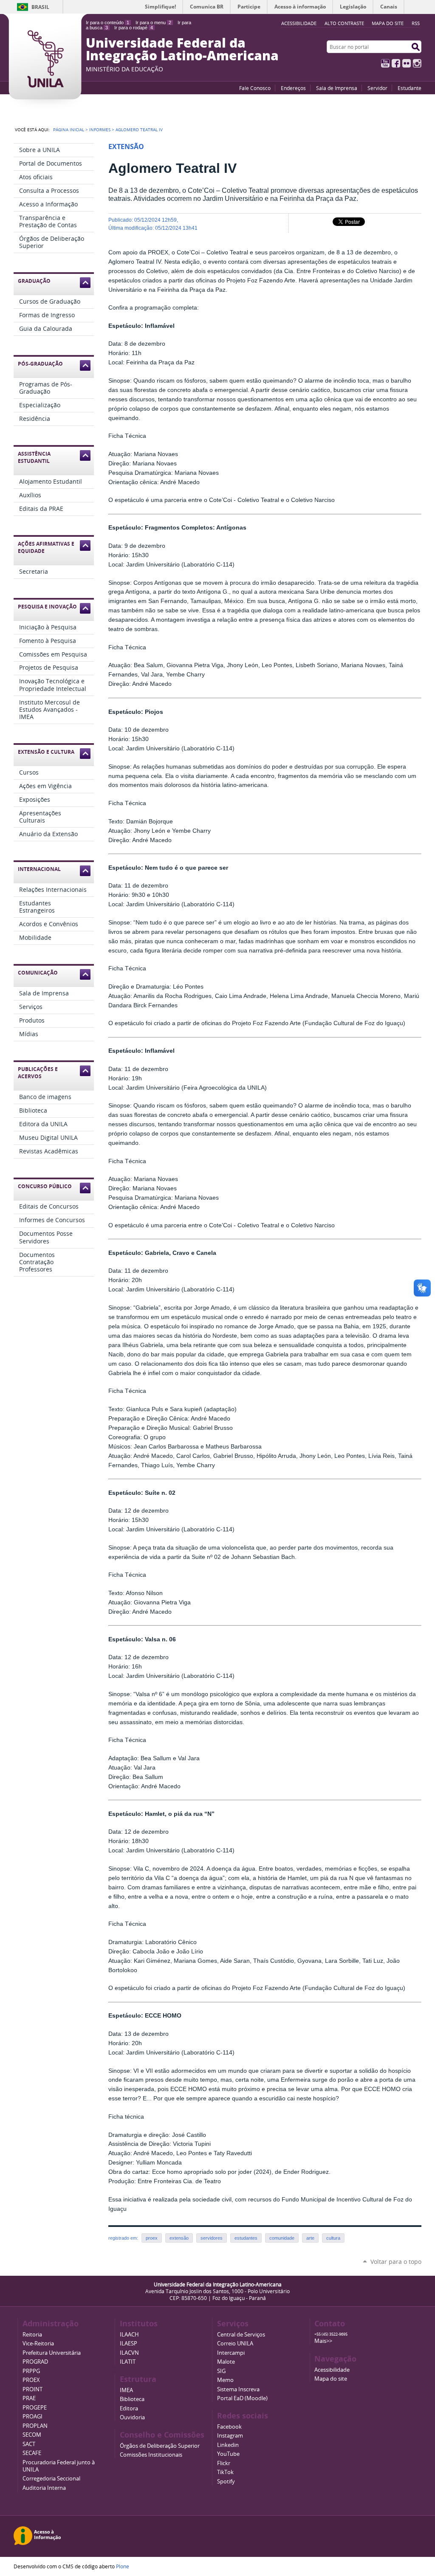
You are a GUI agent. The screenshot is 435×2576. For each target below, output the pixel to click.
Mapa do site (388, 23)
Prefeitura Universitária (52, 2353)
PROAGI (32, 2417)
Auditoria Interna (44, 2488)
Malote (226, 2362)
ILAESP (129, 2343)
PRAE (29, 2398)
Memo (225, 2380)
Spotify (226, 2482)
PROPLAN (35, 2426)
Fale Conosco (255, 88)
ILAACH (129, 2335)
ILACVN (129, 2353)
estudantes (246, 2238)
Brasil (40, 7)
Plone (123, 2566)
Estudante (410, 88)
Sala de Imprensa (337, 88)
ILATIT (128, 2362)
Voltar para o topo (396, 2262)
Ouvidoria (132, 2417)
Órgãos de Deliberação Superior (160, 2446)
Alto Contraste (344, 23)
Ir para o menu (153, 23)
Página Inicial (69, 130)
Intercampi (231, 2353)
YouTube (385, 63)
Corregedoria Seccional (51, 2479)
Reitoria (32, 2335)
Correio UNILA (235, 2343)
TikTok (225, 2472)
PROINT (32, 2389)
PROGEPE (35, 2408)
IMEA (126, 2390)
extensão (179, 2238)
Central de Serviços (241, 2335)
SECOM (32, 2435)
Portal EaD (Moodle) (242, 2398)
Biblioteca (132, 2399)
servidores (212, 2238)
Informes (100, 130)
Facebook (396, 63)
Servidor (377, 88)
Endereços (293, 88)
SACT (29, 2444)
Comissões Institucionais (151, 2455)
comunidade (282, 2238)
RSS (416, 23)
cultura (333, 2238)
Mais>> (323, 2341)
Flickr (407, 63)
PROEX (31, 2380)
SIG (221, 2371)
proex (152, 2238)
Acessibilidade (332, 2370)
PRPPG (31, 2371)
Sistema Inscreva (238, 2389)
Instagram (417, 63)
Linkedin (228, 2445)
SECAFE (32, 2453)
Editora (129, 2408)
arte (310, 2238)
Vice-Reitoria (38, 2343)
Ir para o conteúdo (107, 23)
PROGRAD (35, 2362)
